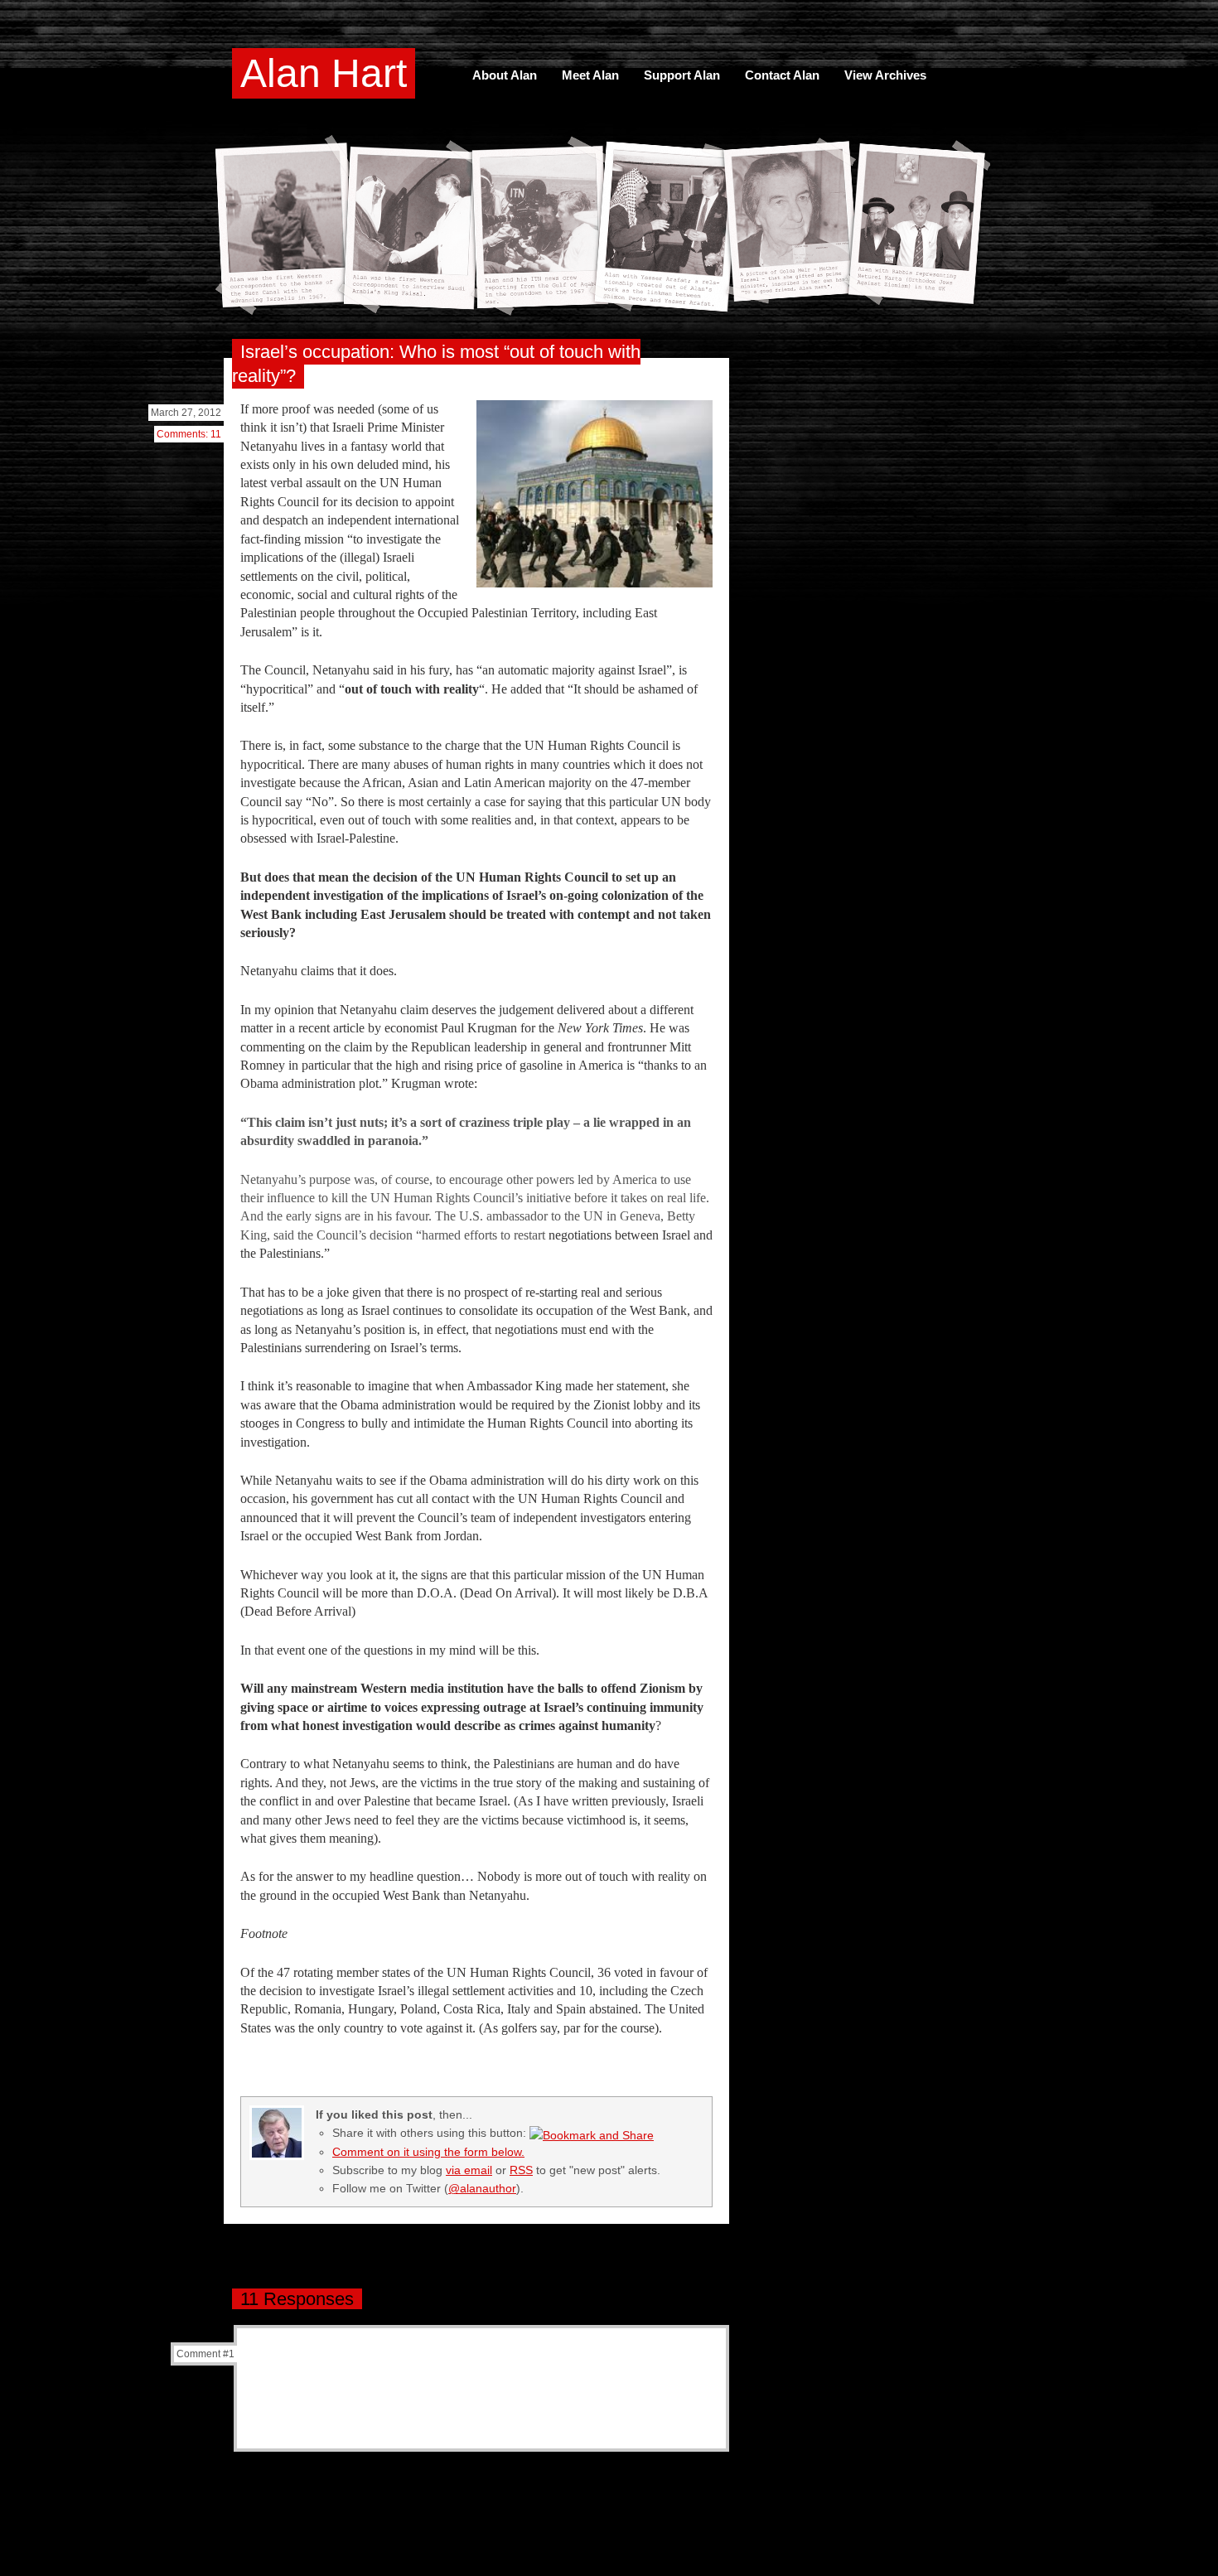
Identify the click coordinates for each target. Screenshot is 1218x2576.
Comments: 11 (189, 434)
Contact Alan (782, 75)
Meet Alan (590, 75)
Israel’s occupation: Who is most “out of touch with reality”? (436, 364)
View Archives (885, 75)
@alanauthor (482, 2188)
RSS (521, 2170)
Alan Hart (324, 73)
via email (469, 2170)
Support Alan (682, 75)
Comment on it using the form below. (428, 2152)
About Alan (505, 75)
